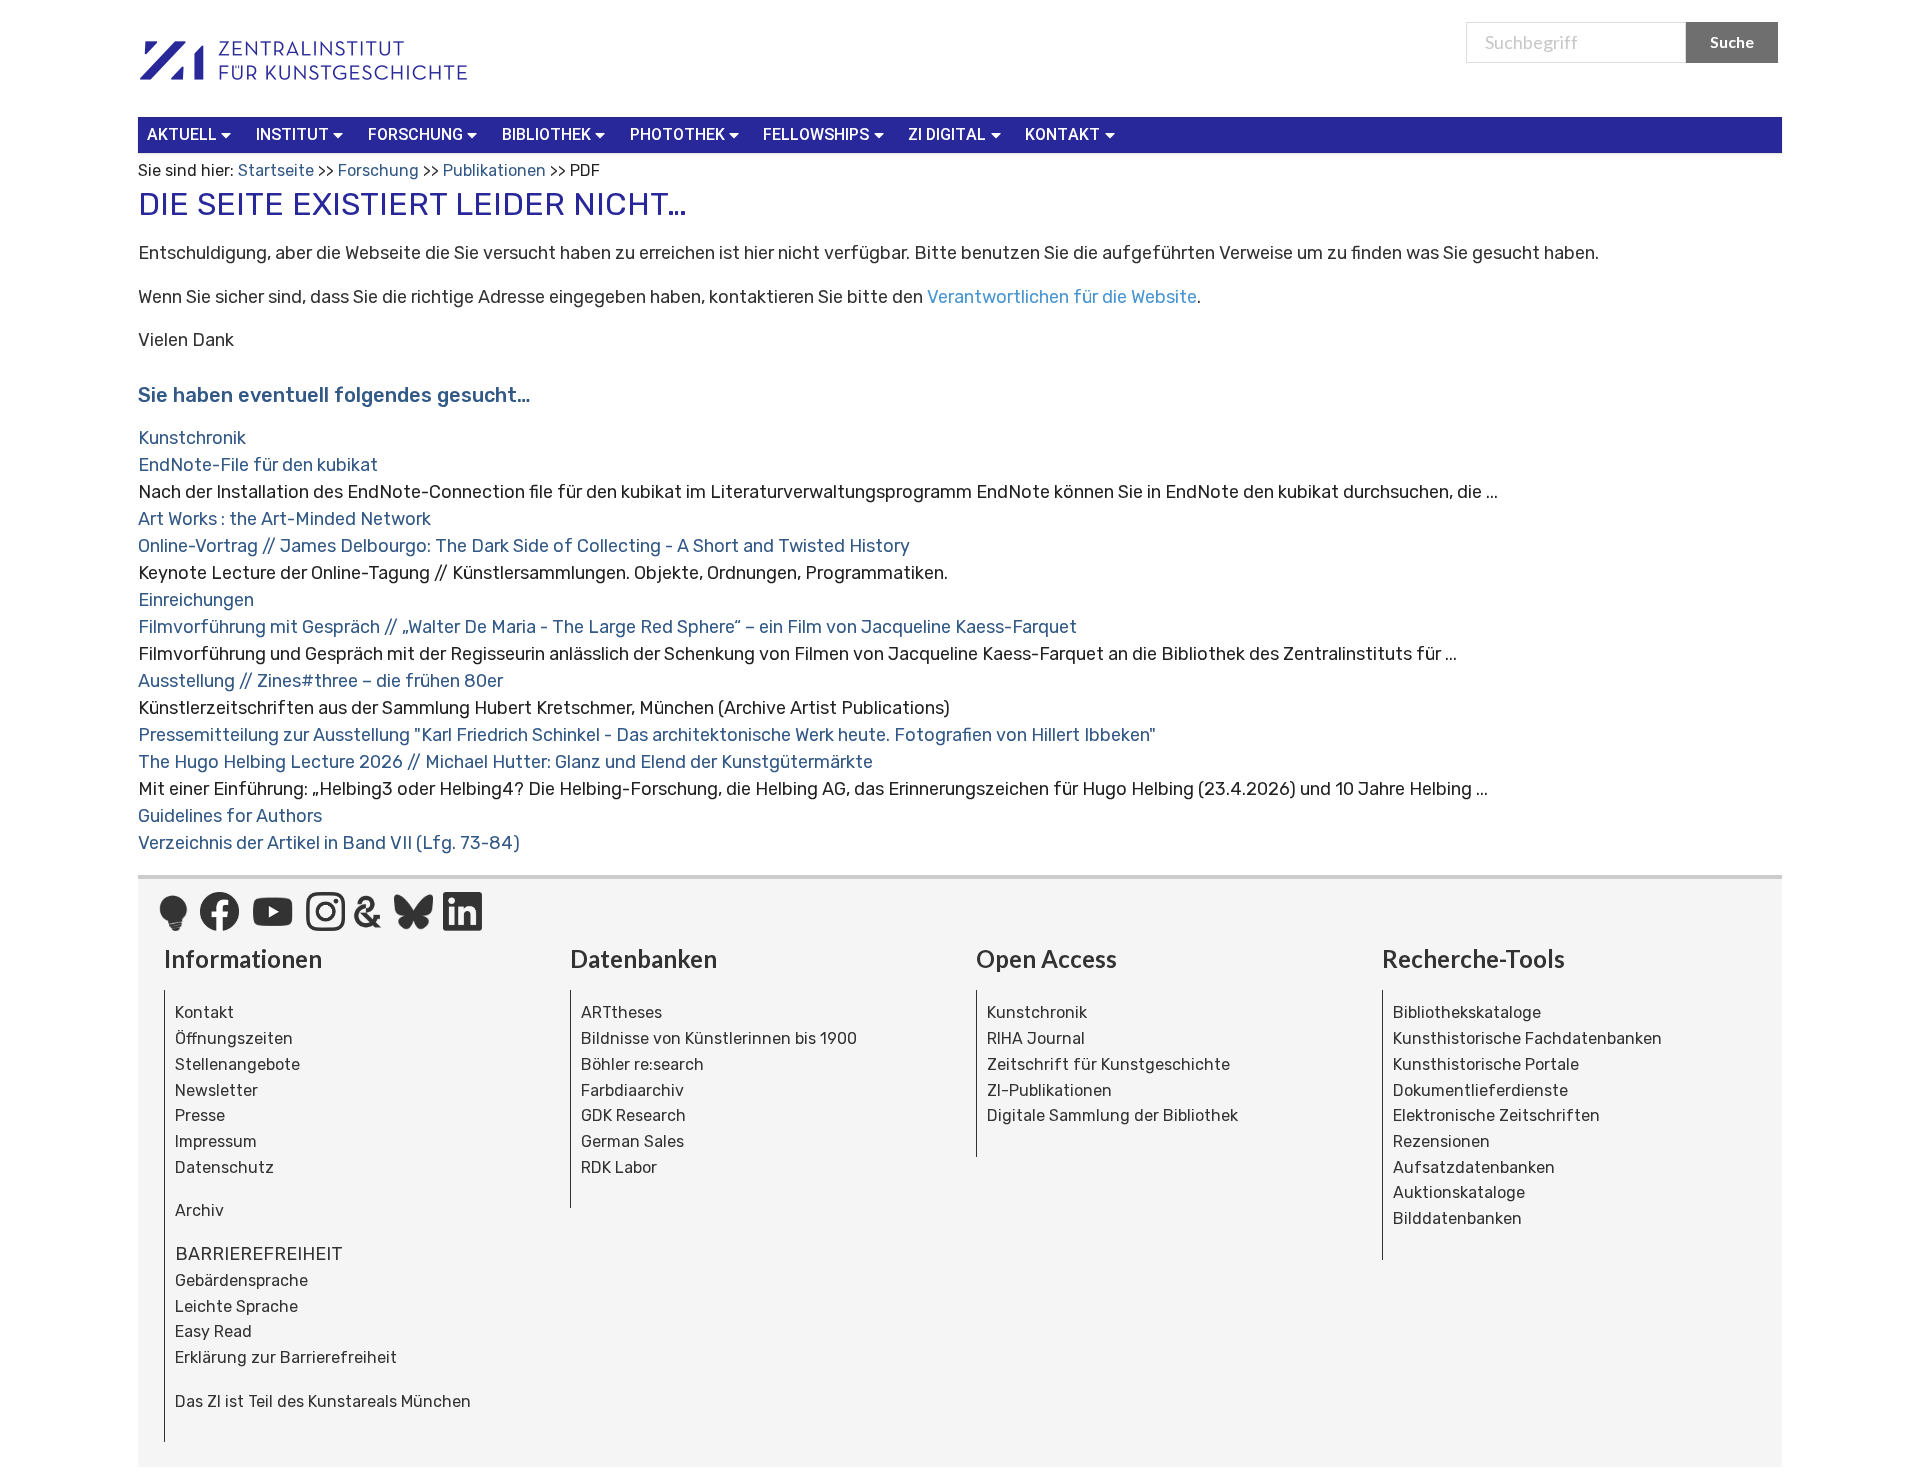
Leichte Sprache (236, 1306)
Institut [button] (292, 134)
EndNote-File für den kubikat (258, 465)
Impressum (216, 1141)
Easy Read (213, 1331)
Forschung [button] (415, 134)
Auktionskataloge (1459, 1192)
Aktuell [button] (182, 134)
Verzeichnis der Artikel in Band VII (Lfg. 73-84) (329, 843)
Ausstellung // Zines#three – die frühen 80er (320, 681)
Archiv (199, 1210)
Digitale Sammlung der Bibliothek (1112, 1115)
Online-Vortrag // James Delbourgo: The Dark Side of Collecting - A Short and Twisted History (524, 546)
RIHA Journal (1036, 1038)
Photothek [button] (677, 134)
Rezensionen (1441, 1141)
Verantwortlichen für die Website (1062, 297)
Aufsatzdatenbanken (1474, 1167)
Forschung (378, 170)
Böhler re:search (642, 1064)
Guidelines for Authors (230, 816)
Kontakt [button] (1062, 134)
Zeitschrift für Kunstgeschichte (1108, 1064)
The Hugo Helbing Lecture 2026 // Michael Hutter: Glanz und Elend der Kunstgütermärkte (505, 762)
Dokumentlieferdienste (1480, 1090)
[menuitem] (193, 135)
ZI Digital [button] (947, 134)
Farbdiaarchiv (632, 1090)
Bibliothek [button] (546, 134)
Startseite (276, 170)
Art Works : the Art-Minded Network (284, 519)
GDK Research (633, 1115)
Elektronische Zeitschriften (1496, 1115)
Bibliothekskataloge (1467, 1012)
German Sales (632, 1141)
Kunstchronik (192, 438)
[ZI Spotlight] (173, 923)
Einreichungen (196, 600)
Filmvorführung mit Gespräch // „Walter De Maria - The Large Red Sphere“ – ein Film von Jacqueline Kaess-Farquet (607, 627)
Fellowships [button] (816, 134)
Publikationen (494, 170)
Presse (200, 1115)
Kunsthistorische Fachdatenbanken (1527, 1038)
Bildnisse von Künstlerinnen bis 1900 (719, 1038)
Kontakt (204, 1012)
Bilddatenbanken (1457, 1218)
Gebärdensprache (241, 1280)
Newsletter (216, 1090)
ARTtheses (621, 1012)
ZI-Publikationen (1049, 1090)
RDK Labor (619, 1167)
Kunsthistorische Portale (1486, 1064)
